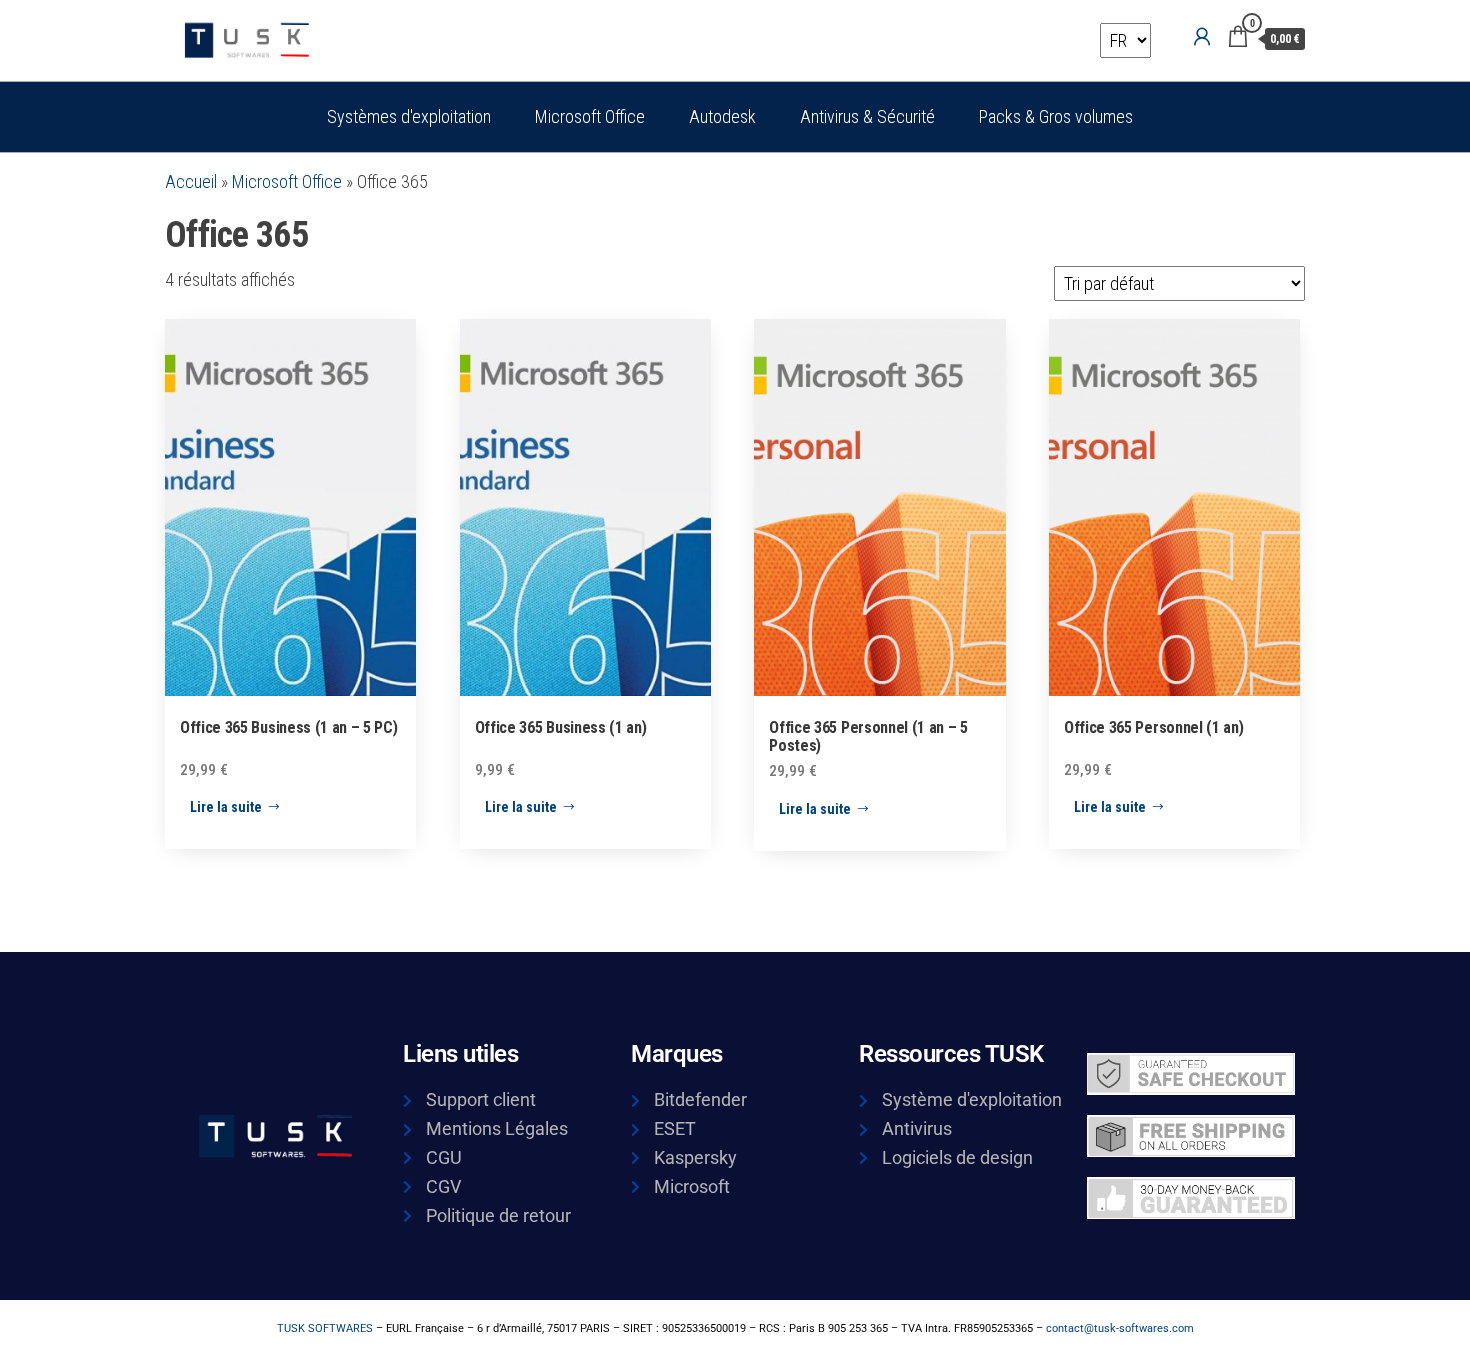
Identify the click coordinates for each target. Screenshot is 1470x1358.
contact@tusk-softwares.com (1120, 1328)
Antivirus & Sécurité (867, 116)
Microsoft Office (590, 116)
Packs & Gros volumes (1056, 116)
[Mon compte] (1202, 37)
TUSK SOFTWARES (325, 1328)
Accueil (191, 181)
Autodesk (722, 116)
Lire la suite (226, 807)
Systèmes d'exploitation (409, 116)
